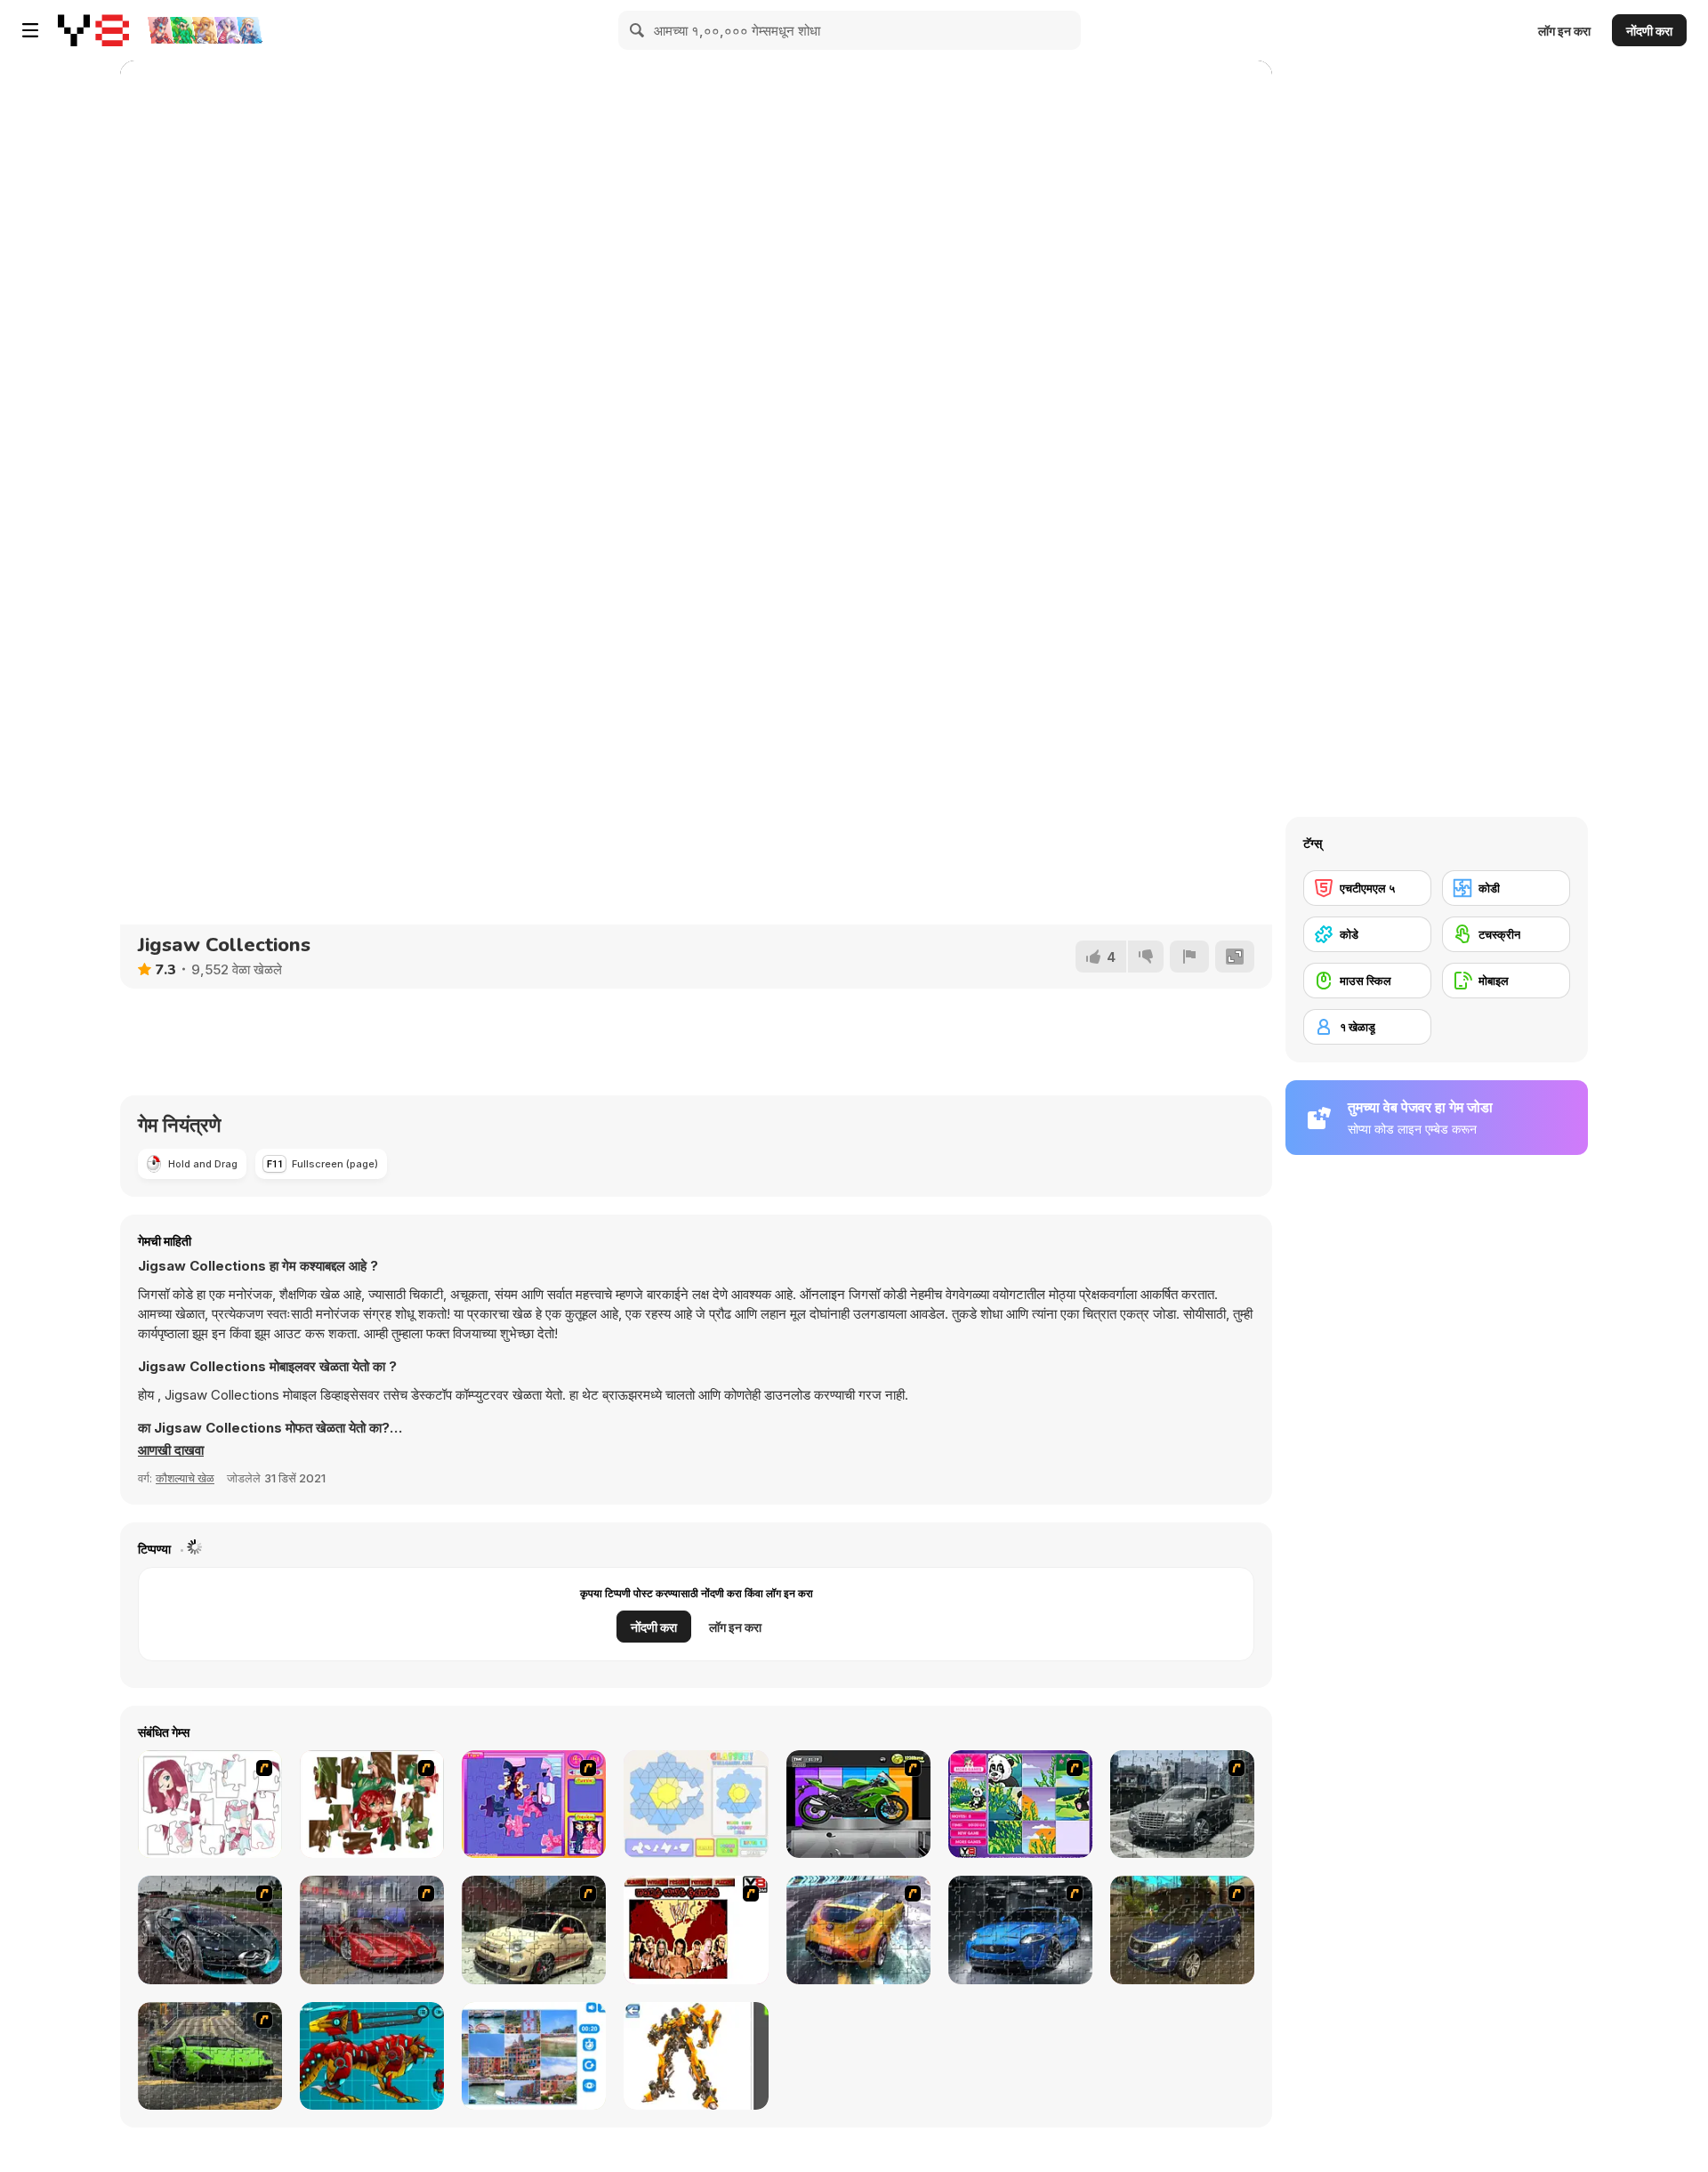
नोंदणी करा (1649, 31)
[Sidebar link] (30, 30)
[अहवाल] (1189, 957)
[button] (171, 1450)
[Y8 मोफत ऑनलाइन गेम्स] (93, 30)
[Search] (638, 30)
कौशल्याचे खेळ (185, 1478)
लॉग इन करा (1564, 31)
